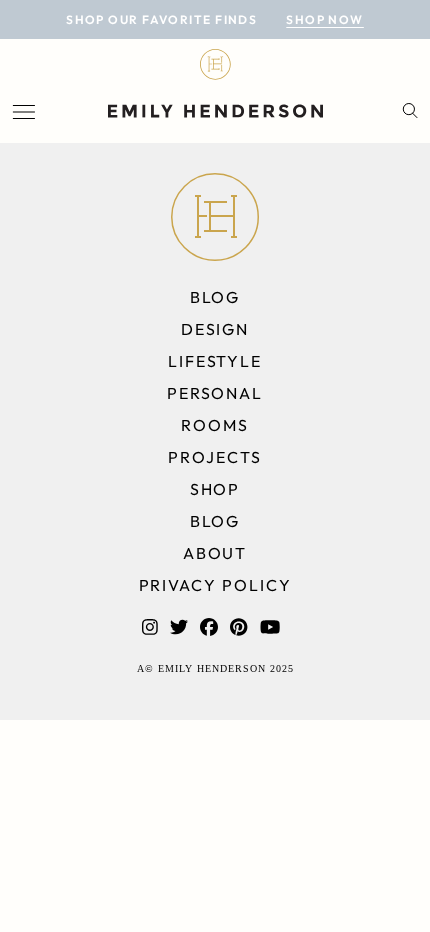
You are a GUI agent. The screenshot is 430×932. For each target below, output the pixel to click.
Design (215, 329)
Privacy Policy (215, 585)
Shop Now (325, 19)
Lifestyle (215, 361)
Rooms (215, 425)
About (215, 553)
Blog (215, 297)
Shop (215, 489)
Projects (214, 457)
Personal (215, 393)
